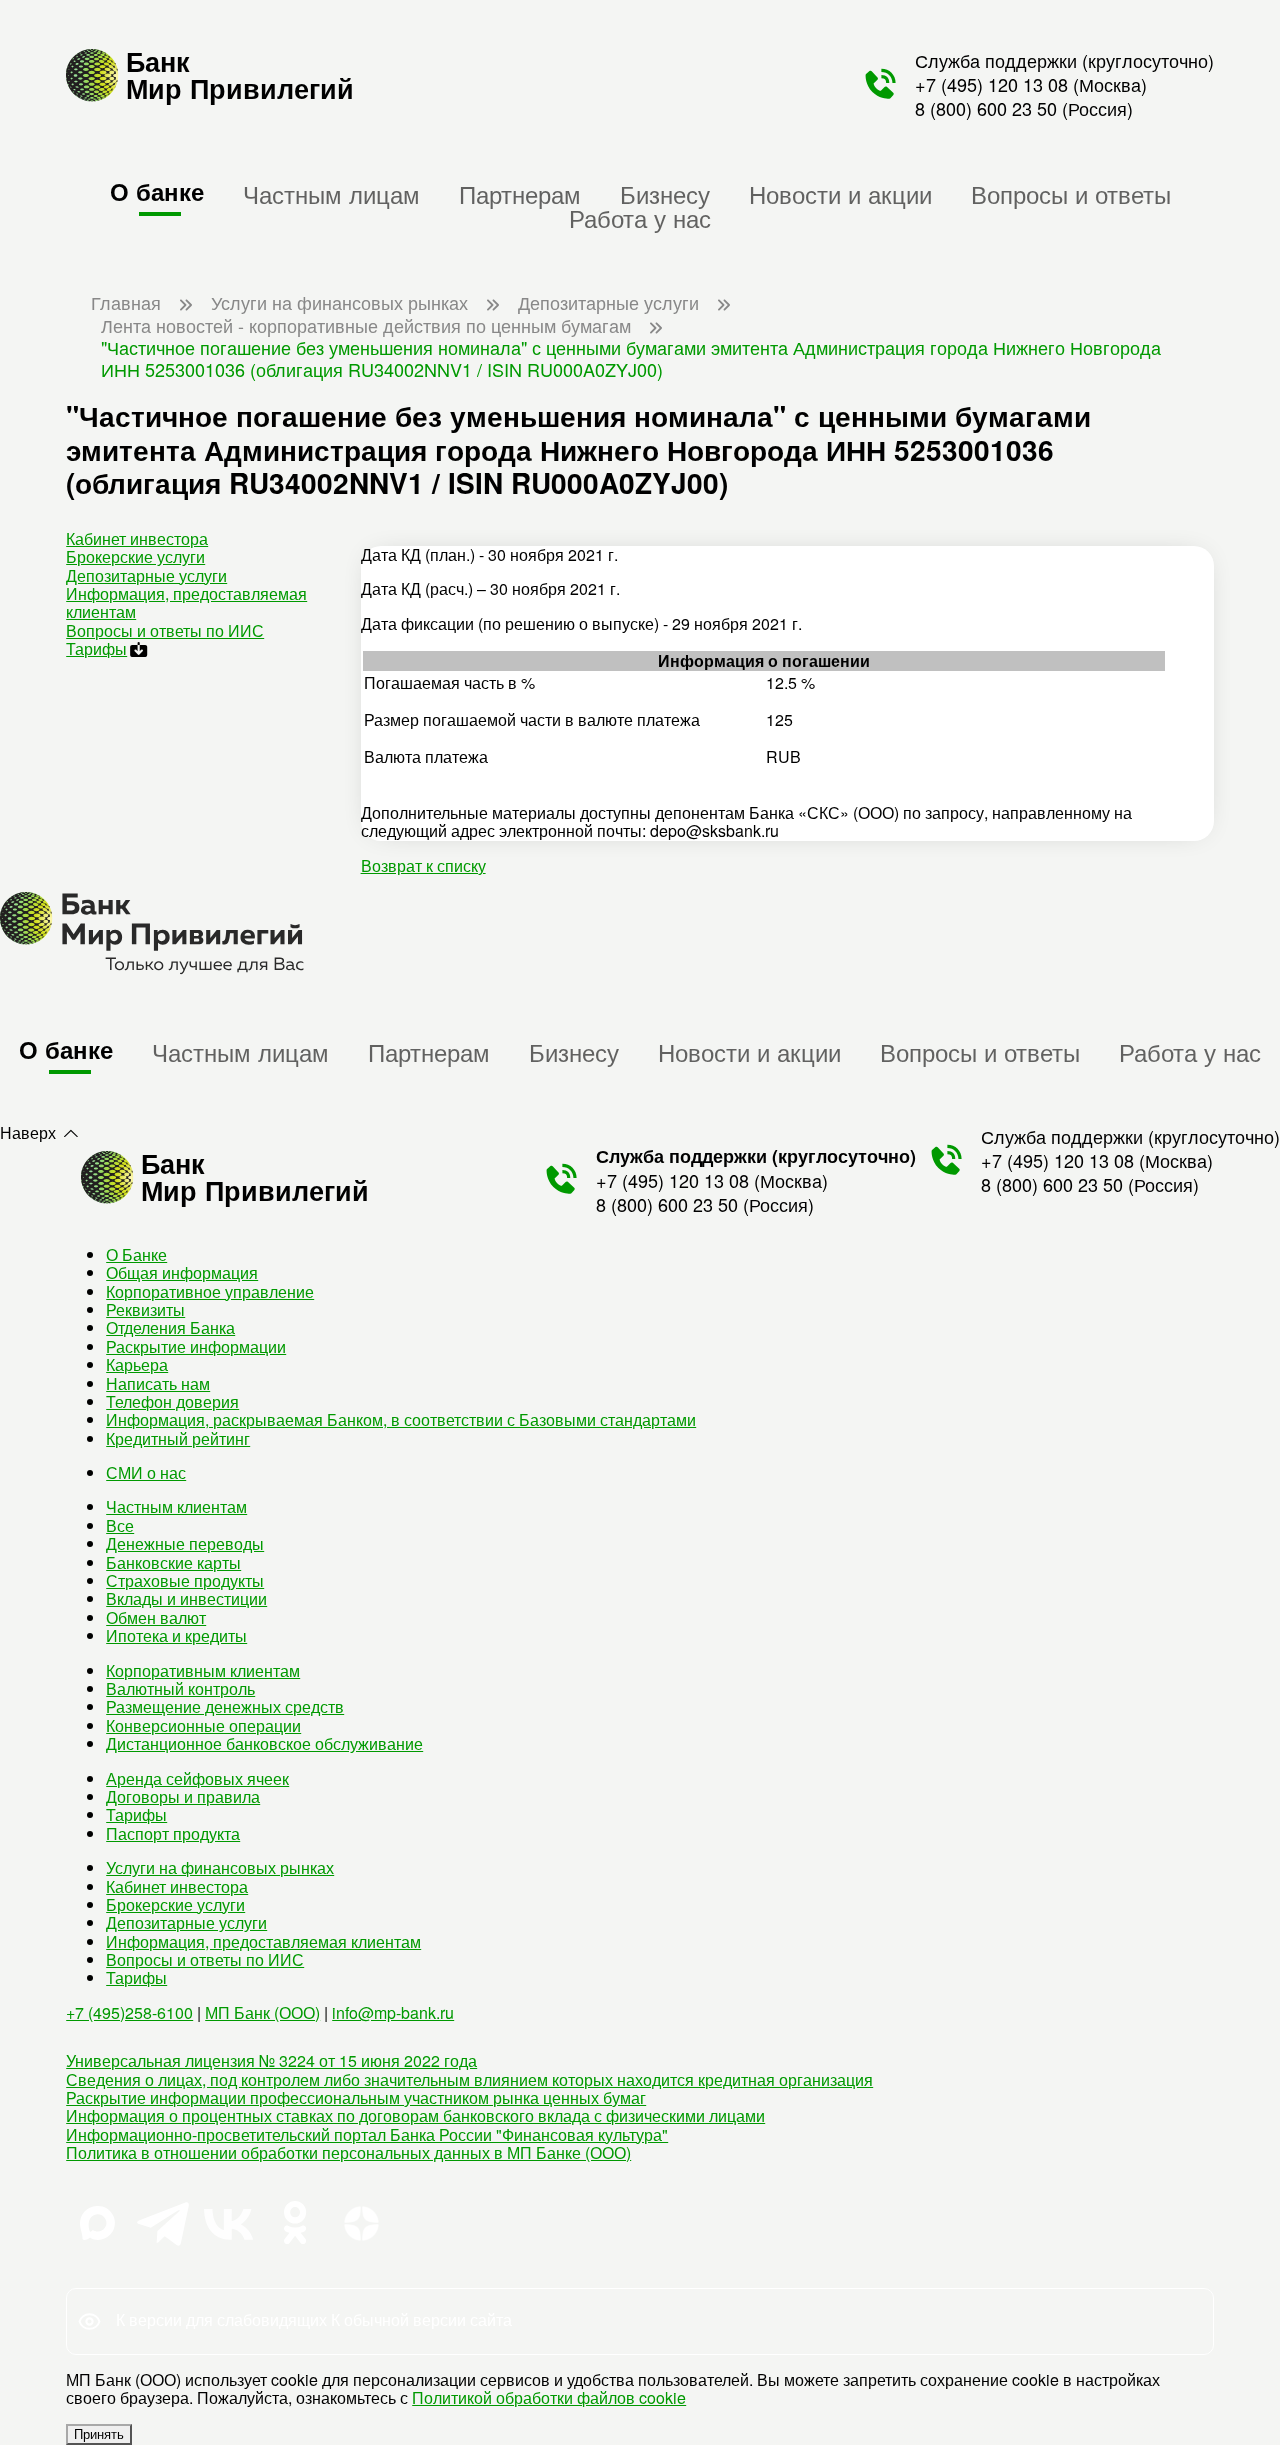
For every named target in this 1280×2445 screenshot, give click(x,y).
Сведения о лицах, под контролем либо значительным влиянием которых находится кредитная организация (469, 2079)
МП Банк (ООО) (262, 2012)
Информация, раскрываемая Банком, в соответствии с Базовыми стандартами (401, 1419)
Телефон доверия (172, 1401)
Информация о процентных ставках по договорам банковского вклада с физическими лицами (415, 2115)
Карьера (137, 1364)
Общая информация (182, 1272)
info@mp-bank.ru (393, 2012)
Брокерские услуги (135, 556)
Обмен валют (156, 1617)
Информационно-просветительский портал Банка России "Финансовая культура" (367, 2134)
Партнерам (520, 193)
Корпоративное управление (210, 1291)
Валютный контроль (180, 1688)
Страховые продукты (185, 1580)
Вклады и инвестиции (186, 1598)
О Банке (136, 1254)
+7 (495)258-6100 (129, 2012)
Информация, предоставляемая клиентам (186, 602)
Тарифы (96, 648)
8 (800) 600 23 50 (986, 108)
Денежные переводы (185, 1543)
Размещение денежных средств (225, 1706)
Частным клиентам (176, 1506)
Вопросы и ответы (1071, 193)
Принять (99, 2434)
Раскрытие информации (196, 1346)
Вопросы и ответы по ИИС (165, 630)
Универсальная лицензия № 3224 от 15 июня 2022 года (271, 2060)
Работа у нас (640, 217)
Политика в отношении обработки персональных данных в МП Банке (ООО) (348, 2152)
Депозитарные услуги (146, 575)
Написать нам (158, 1383)
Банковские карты (173, 1562)
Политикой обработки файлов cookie (549, 2397)
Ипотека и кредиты (176, 1635)
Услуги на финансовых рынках (220, 1867)
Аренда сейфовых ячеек (197, 1778)
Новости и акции (840, 193)
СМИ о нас (146, 1472)
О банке (157, 191)
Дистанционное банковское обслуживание (264, 1743)
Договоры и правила (183, 1796)
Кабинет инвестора (137, 538)
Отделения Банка (170, 1327)
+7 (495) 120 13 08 (991, 84)
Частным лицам (331, 193)
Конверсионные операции (203, 1725)
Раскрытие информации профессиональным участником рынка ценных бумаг (356, 2097)
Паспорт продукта (173, 1833)
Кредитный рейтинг (178, 1438)
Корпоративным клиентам (203, 1670)
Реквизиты (145, 1309)
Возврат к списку (423, 865)
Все (120, 1525)
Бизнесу (665, 193)
